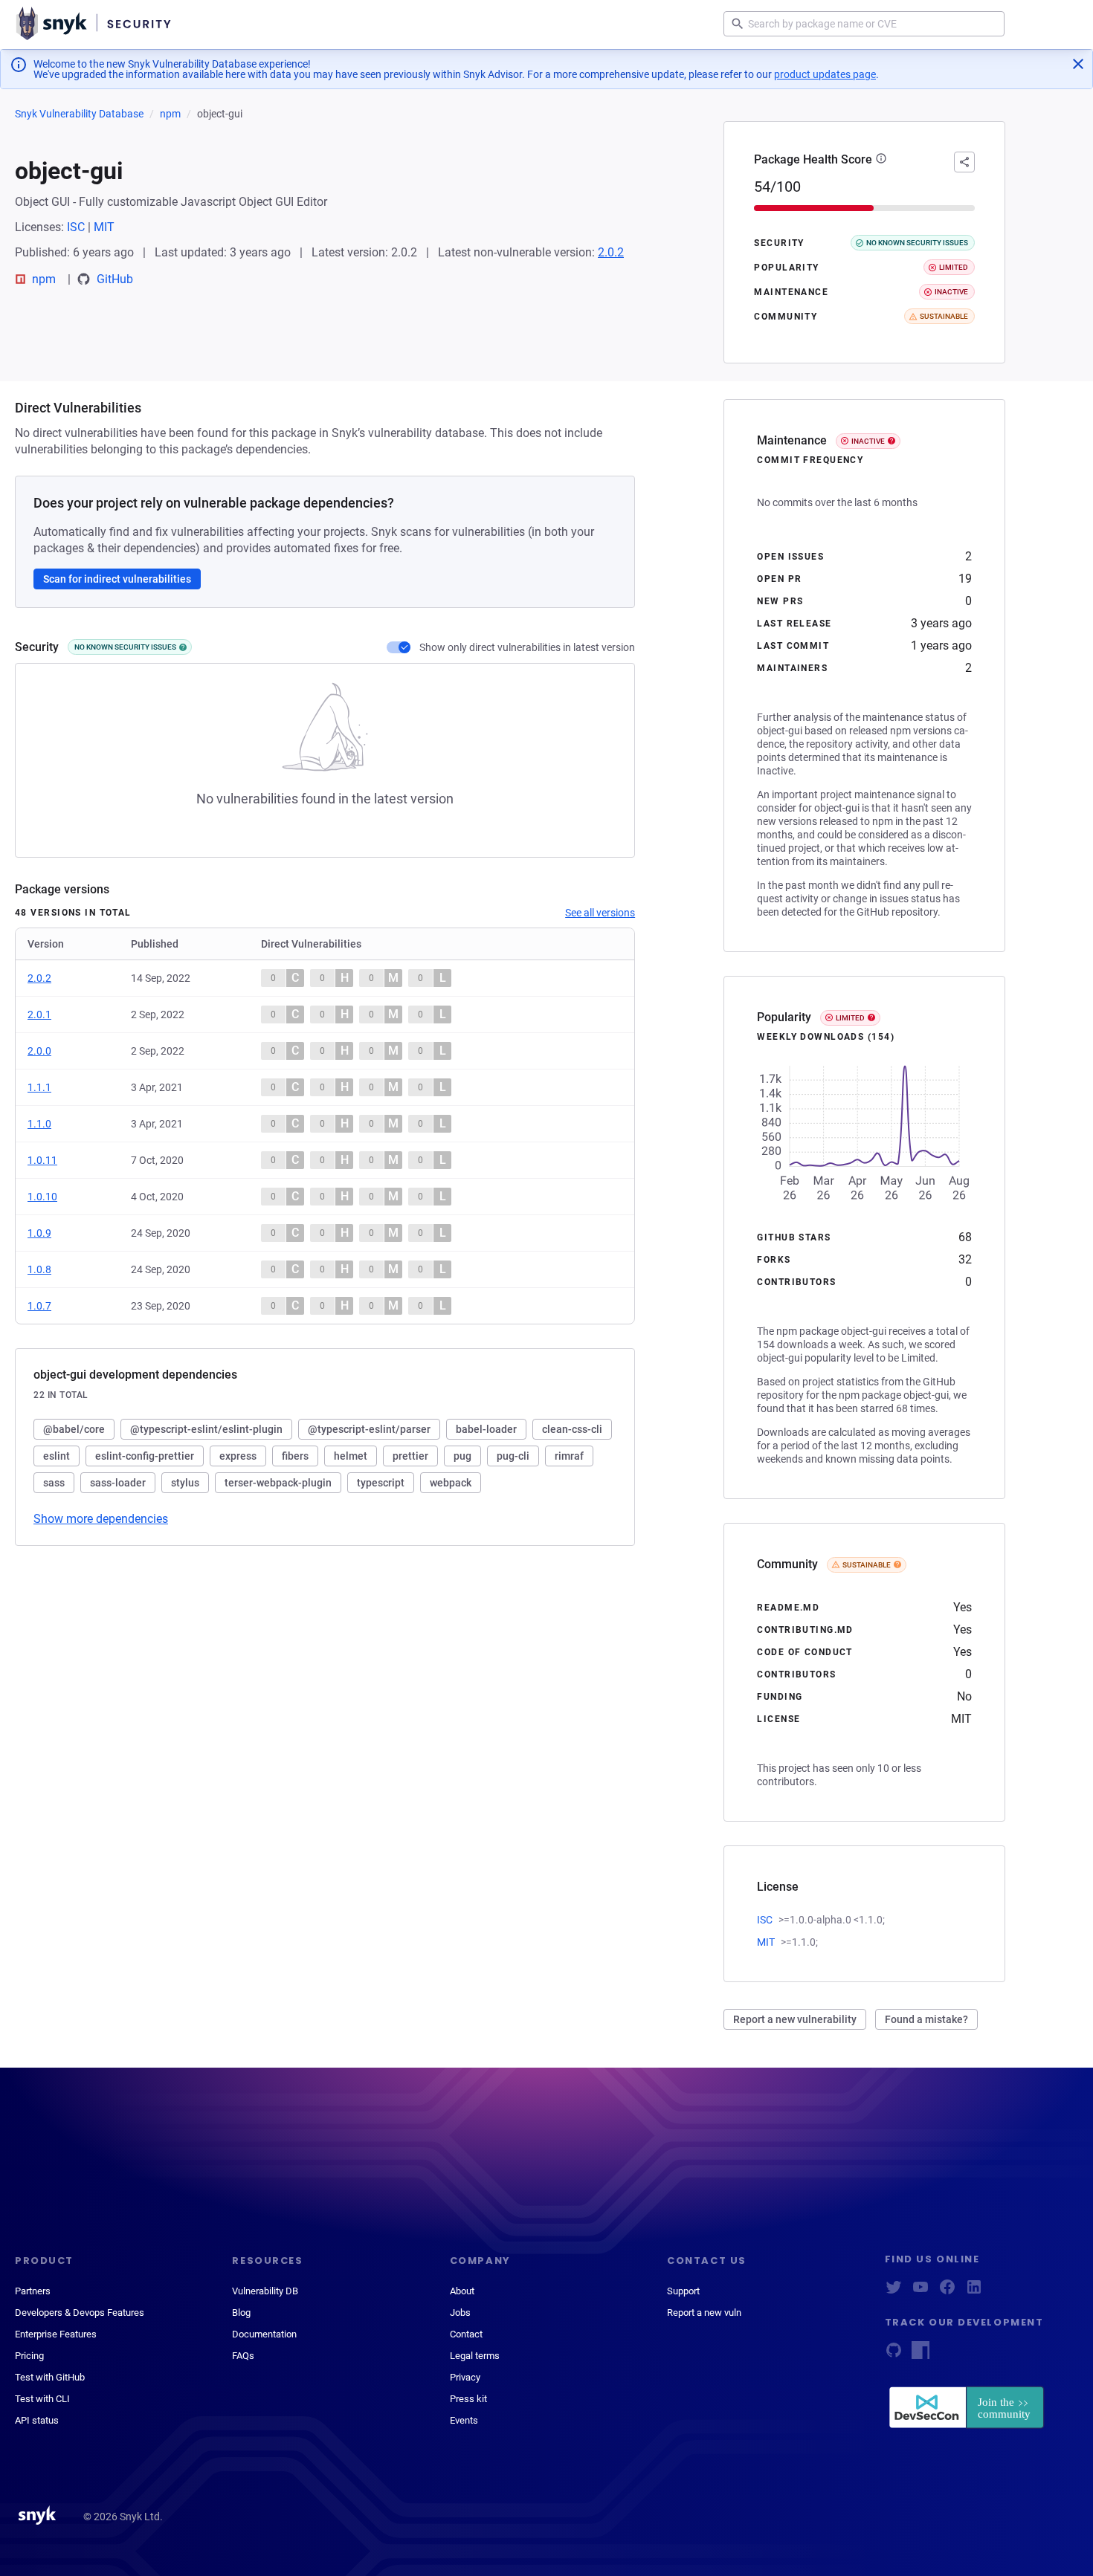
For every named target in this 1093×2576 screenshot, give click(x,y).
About (462, 2291)
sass (54, 1483)
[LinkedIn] (974, 2292)
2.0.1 (39, 1014)
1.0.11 (42, 1160)
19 (965, 579)
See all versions (600, 913)
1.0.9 (39, 1233)
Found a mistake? (926, 2019)
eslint (57, 1456)
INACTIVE (868, 441)
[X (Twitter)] (894, 2292)
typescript (381, 1483)
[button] (881, 160)
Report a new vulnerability (795, 2019)
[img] (183, 647)
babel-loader (486, 1429)
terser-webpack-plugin (278, 1483)
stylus (185, 1483)
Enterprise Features (56, 2334)
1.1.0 (39, 1124)
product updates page (825, 74)
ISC (76, 227)
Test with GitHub (50, 2377)
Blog (241, 2313)
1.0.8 (39, 1269)
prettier (410, 1456)
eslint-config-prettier (145, 1456)
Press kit (468, 2399)
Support (683, 2291)
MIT (104, 227)
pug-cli (513, 1456)
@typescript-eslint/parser (369, 1429)
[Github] (894, 2355)
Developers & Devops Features (80, 2313)
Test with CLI (42, 2399)
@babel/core (74, 1429)
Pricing (29, 2356)
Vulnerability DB (265, 2291)
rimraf (569, 1456)
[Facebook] (947, 2292)
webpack (451, 1483)
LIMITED (850, 1018)
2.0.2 (611, 252)
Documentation (264, 2334)
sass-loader (118, 1483)
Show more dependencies (101, 1519)
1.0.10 (42, 1197)
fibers (295, 1456)
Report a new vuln (704, 2313)
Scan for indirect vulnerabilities (117, 579)
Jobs (460, 2313)
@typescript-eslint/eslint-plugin (206, 1429)
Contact (466, 2334)
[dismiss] (1078, 64)
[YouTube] (920, 2292)
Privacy (465, 2377)
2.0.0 (39, 1051)
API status (37, 2420)
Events (464, 2420)
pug (462, 1456)
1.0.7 (39, 1306)
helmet (351, 1456)
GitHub (115, 279)
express (238, 1456)
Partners (33, 2291)
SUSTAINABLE (867, 1565)
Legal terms (475, 2356)
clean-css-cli (572, 1429)
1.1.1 (39, 1087)
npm (170, 114)
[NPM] (920, 2355)
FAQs (243, 2356)
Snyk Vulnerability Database (79, 114)
